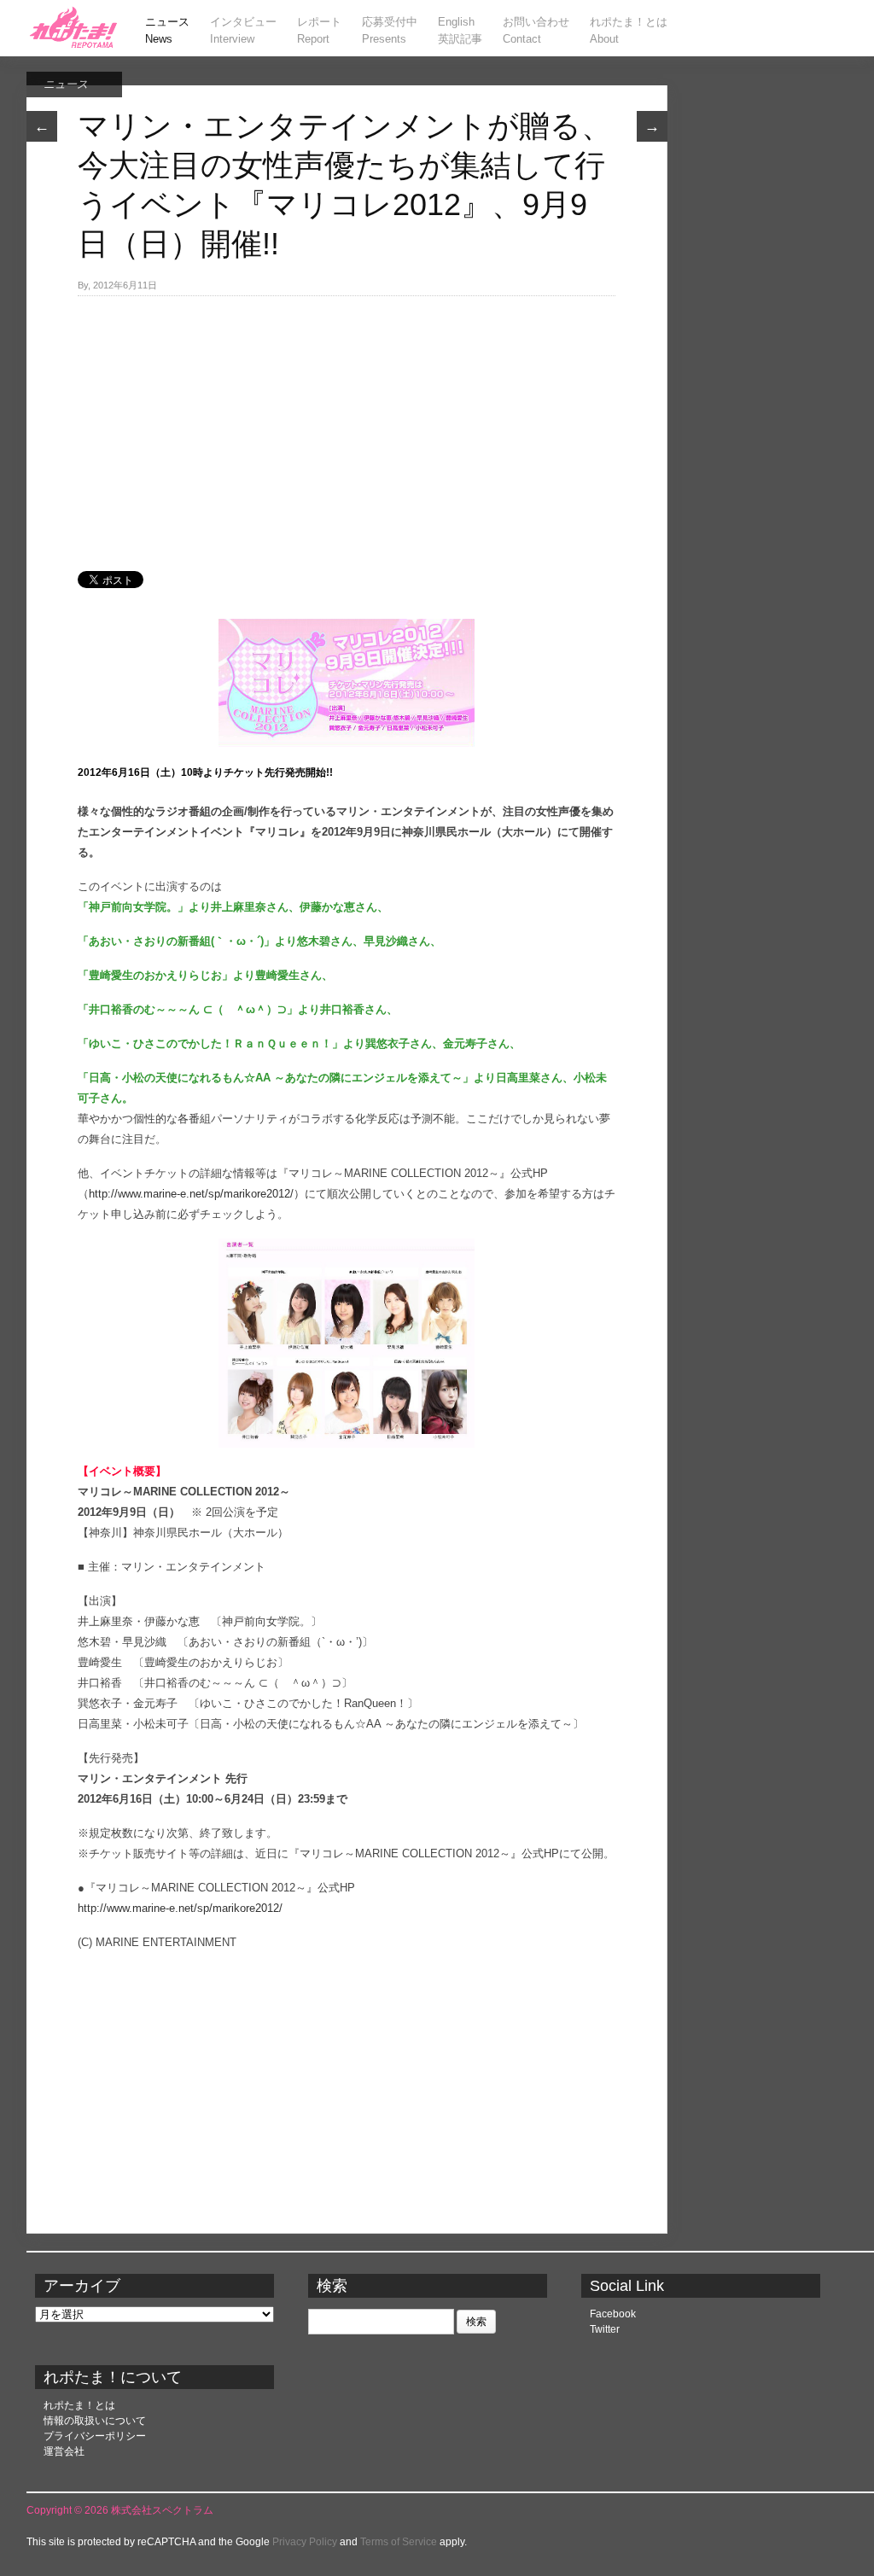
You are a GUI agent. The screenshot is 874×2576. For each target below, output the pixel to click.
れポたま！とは (79, 2405)
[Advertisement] (347, 424)
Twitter (605, 2329)
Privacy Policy (305, 2542)
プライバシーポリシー (95, 2436)
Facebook (613, 2314)
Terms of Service (399, 2542)
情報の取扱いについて (95, 2421)
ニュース (66, 84)
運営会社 (64, 2451)
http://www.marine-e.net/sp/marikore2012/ (191, 1194)
